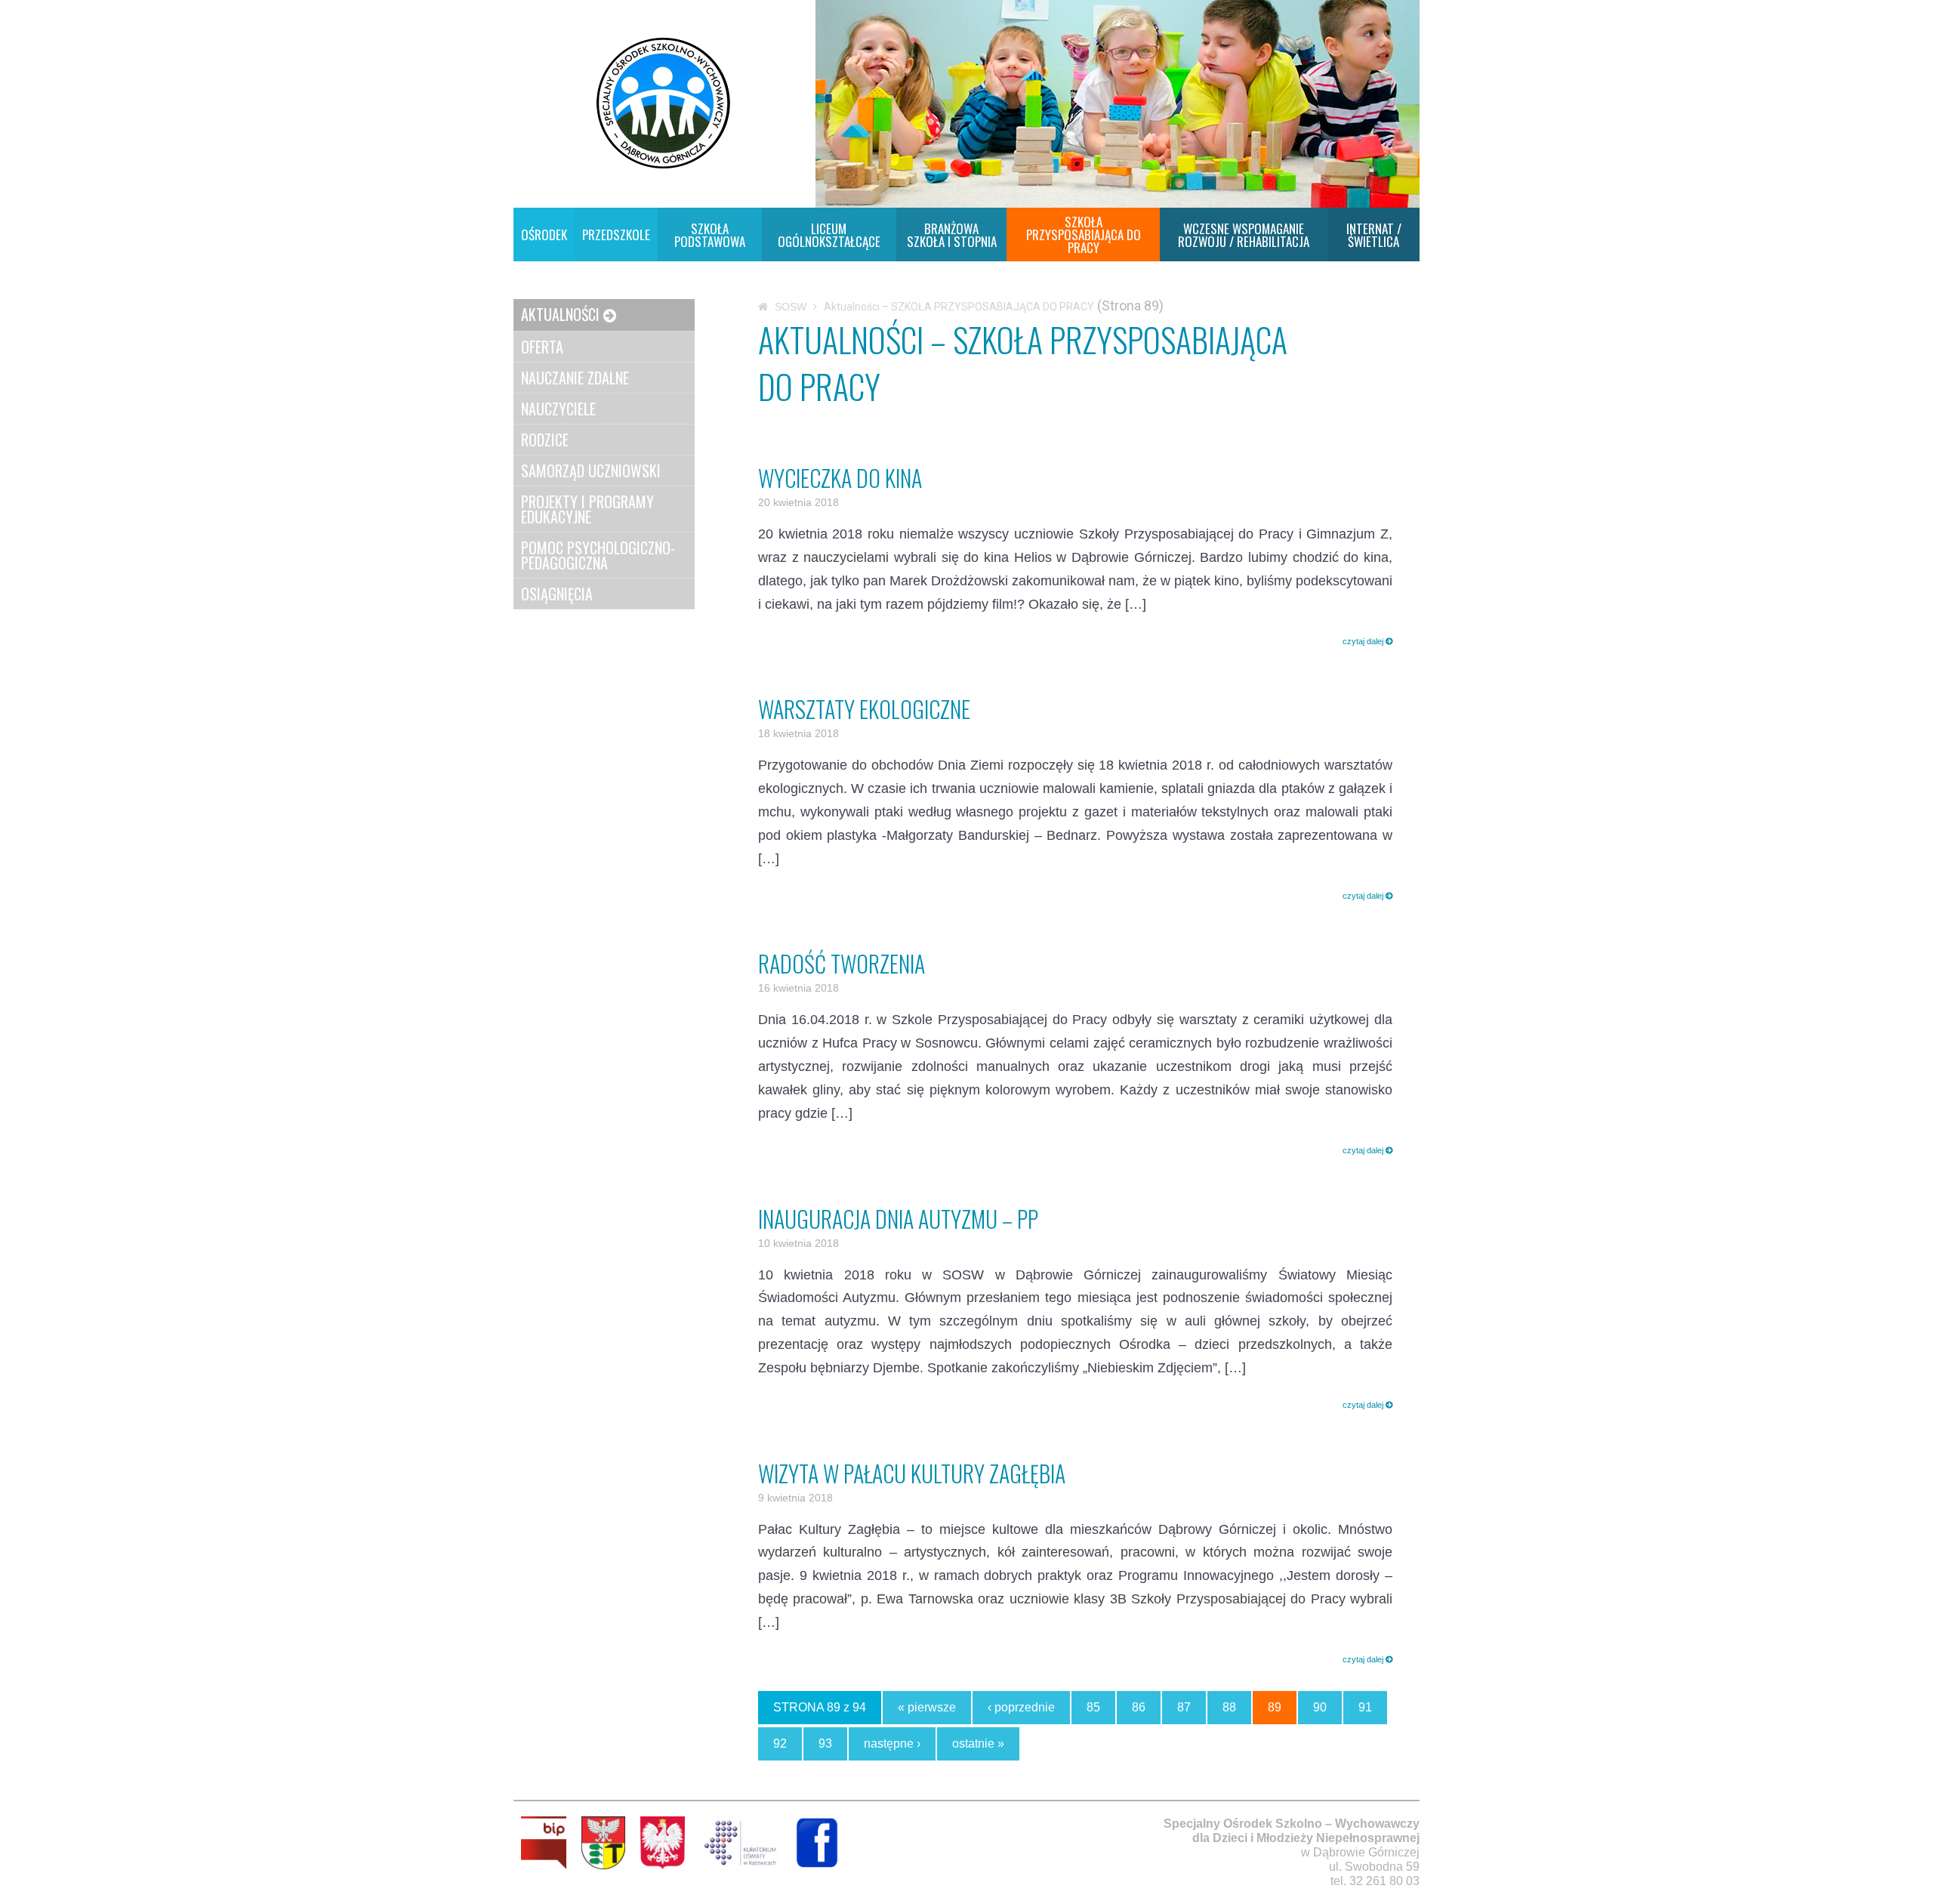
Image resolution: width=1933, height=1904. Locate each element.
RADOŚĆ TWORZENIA (842, 963)
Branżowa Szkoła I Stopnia (952, 235)
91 (1365, 1707)
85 (1093, 1707)
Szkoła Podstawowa (710, 235)
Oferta (542, 347)
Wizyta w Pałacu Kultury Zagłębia (912, 1473)
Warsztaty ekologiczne (864, 709)
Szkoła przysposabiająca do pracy (1084, 235)
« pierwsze (927, 1707)
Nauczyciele (558, 409)
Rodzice (545, 440)
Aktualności (560, 314)
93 (825, 1744)
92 (780, 1744)
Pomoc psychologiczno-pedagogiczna (598, 555)
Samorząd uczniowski (591, 471)
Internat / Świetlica (1374, 235)
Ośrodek (544, 235)
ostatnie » (978, 1744)
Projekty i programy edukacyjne (587, 509)
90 (1320, 1707)
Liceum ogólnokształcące (829, 235)
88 (1229, 1707)
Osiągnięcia (557, 594)
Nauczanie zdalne (575, 378)
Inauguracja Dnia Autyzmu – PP (898, 1219)
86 (1139, 1707)
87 (1184, 1707)
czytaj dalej (1364, 641)
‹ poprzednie (1021, 1707)
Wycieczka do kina (840, 478)
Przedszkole (616, 235)
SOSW (791, 307)
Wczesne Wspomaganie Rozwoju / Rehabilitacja (1244, 235)
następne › (892, 1744)
